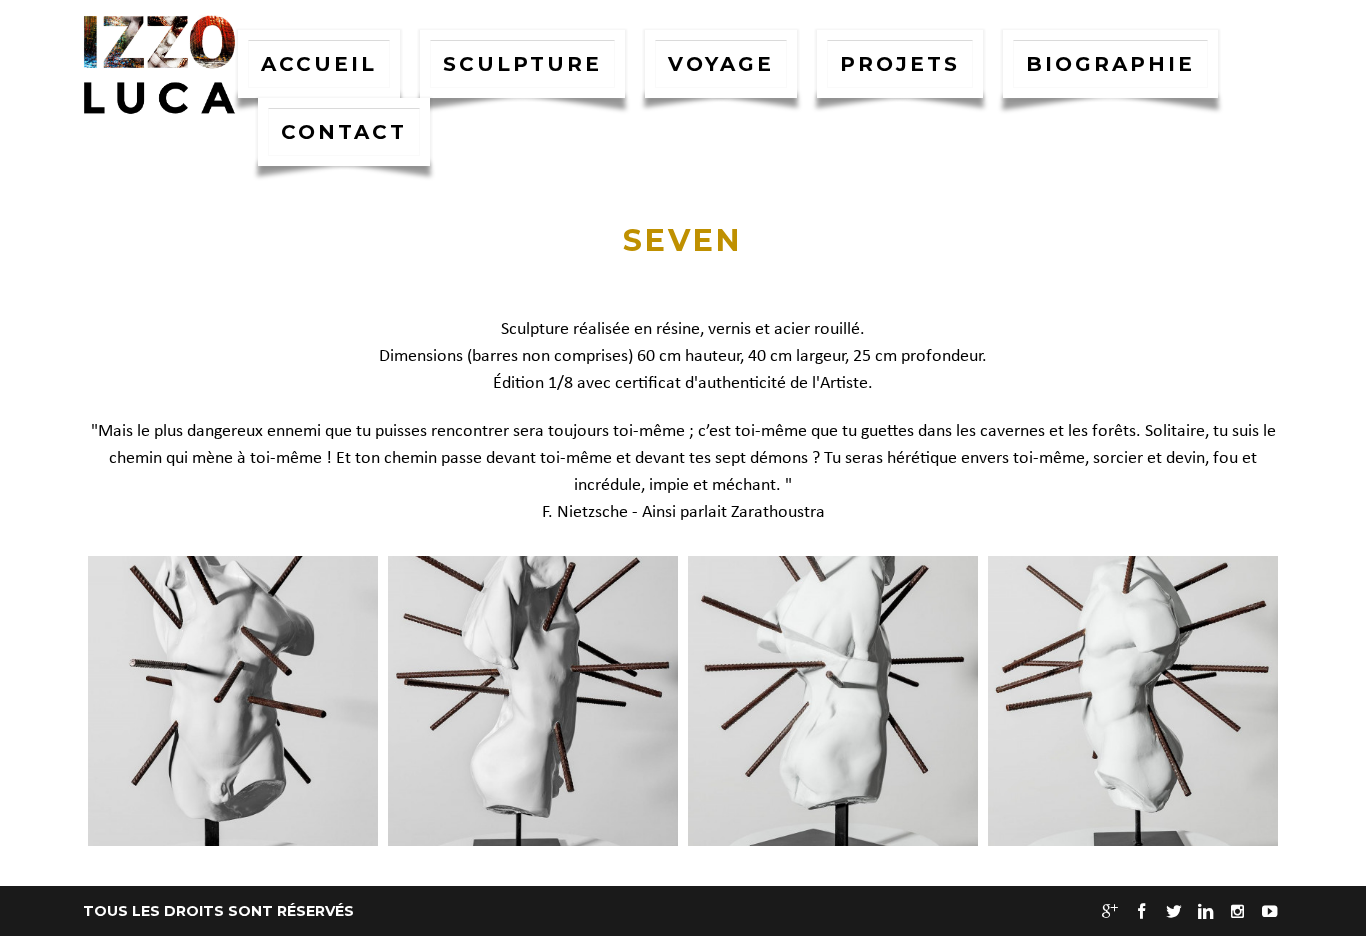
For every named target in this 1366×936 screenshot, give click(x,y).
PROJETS (900, 64)
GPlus (1109, 912)
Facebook (1141, 912)
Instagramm (1237, 912)
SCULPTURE (522, 64)
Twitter (1173, 912)
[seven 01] (233, 701)
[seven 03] (833, 701)
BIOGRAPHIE (1110, 64)
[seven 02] (533, 701)
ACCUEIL (319, 64)
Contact (344, 132)
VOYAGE (721, 64)
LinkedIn (1205, 912)
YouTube (1269, 912)
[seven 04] (1133, 701)
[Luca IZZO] (159, 65)
